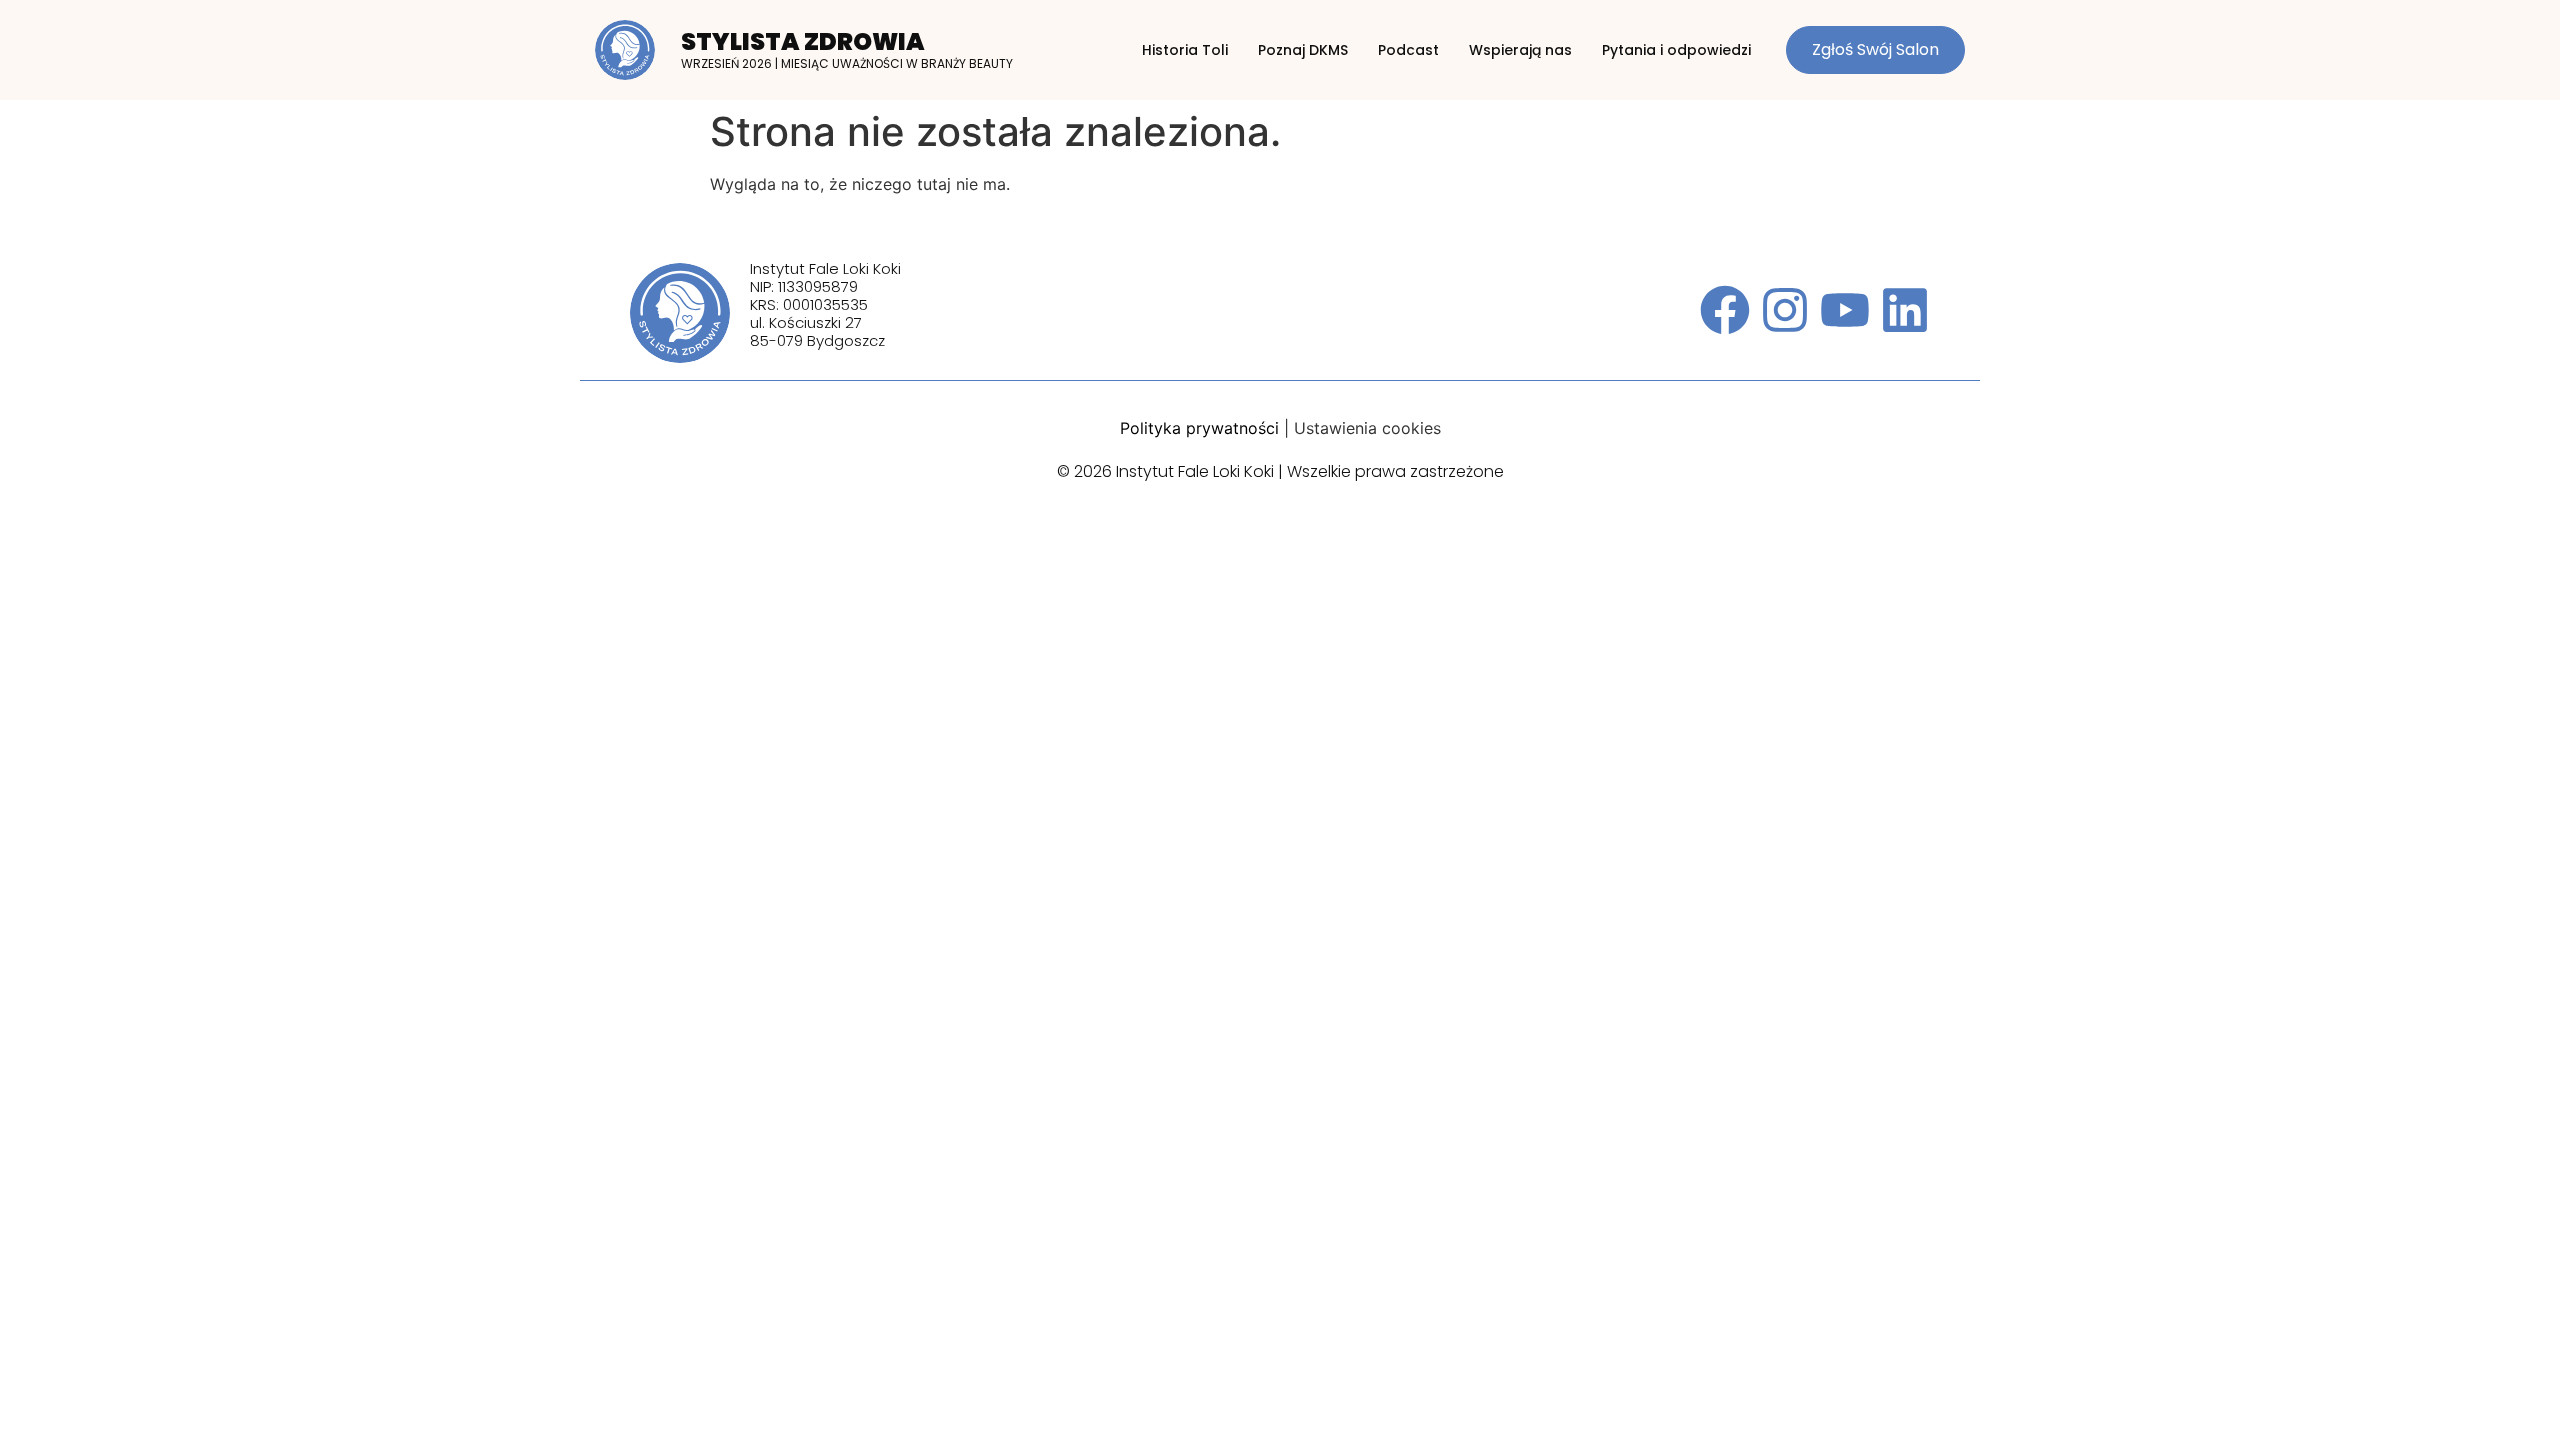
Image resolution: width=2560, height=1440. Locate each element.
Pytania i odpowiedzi (1676, 50)
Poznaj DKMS (1303, 50)
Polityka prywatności (1199, 428)
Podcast (1408, 50)
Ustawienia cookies (1367, 428)
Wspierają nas (1520, 50)
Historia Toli (1185, 50)
